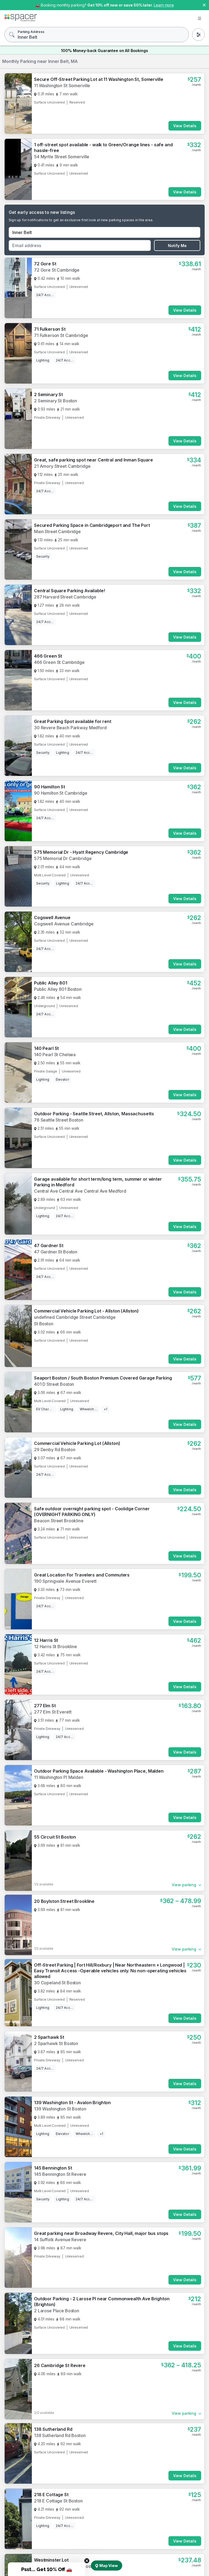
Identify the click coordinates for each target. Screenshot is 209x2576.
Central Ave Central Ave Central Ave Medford (80, 1191)
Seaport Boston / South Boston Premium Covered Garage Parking (103, 1378)
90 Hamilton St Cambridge (61, 793)
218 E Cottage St (51, 2495)
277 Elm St (45, 1706)
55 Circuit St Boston (55, 1837)
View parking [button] (184, 1885)
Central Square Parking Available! (69, 591)
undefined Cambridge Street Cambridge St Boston (75, 1320)
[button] (47, 2569)
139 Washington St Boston (60, 2109)
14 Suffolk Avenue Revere (60, 2240)
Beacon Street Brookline (59, 1521)
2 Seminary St (48, 394)
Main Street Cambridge (57, 531)
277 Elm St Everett (53, 1712)
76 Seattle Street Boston (59, 1120)
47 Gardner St (49, 1246)
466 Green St (48, 656)
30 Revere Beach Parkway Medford (70, 728)
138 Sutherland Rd (53, 2429)
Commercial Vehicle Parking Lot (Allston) (77, 1443)
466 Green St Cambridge (59, 662)
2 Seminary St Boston (56, 401)
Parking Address (31, 32)
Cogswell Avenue (52, 918)
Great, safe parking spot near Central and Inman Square (93, 460)
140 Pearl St (46, 1048)
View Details (185, 126)
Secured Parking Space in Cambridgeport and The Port (92, 525)
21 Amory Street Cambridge (62, 466)
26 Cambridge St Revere (60, 2365)
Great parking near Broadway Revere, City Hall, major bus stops (101, 2233)
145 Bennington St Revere (60, 2174)
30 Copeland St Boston (57, 1983)
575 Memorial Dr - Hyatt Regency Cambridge (81, 852)
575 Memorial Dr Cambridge (63, 858)
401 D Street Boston (54, 1384)
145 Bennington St (53, 2168)
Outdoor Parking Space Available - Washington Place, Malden (99, 1771)
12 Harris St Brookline (56, 1647)
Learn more (164, 5)
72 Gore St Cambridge (57, 270)
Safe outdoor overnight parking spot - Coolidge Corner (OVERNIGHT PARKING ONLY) (92, 1512)
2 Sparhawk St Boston (56, 2043)
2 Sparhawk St (49, 2037)
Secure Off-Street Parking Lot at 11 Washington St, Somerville (99, 79)
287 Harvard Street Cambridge (65, 597)
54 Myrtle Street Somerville (62, 157)
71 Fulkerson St (50, 329)
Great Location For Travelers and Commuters (82, 1575)
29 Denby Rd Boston (55, 1450)
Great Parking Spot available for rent (73, 721)
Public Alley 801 (51, 983)
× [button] (204, 4)
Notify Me (177, 246)
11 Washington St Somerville (62, 86)
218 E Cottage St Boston (58, 2501)
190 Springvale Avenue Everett (65, 1581)
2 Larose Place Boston (57, 2311)
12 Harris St (46, 1640)
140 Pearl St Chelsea (55, 1055)
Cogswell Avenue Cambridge (64, 924)
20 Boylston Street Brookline (64, 1901)
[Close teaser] (87, 2561)
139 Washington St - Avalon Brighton (72, 2103)
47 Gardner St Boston (56, 1252)
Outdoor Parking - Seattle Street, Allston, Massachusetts (94, 1114)
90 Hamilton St (50, 787)
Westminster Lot (51, 2560)
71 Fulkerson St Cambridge (61, 335)
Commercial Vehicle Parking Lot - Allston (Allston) (86, 1311)
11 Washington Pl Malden (59, 1777)
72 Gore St (45, 264)
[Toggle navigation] (199, 19)
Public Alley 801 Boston (58, 989)
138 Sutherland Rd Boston (60, 2435)
